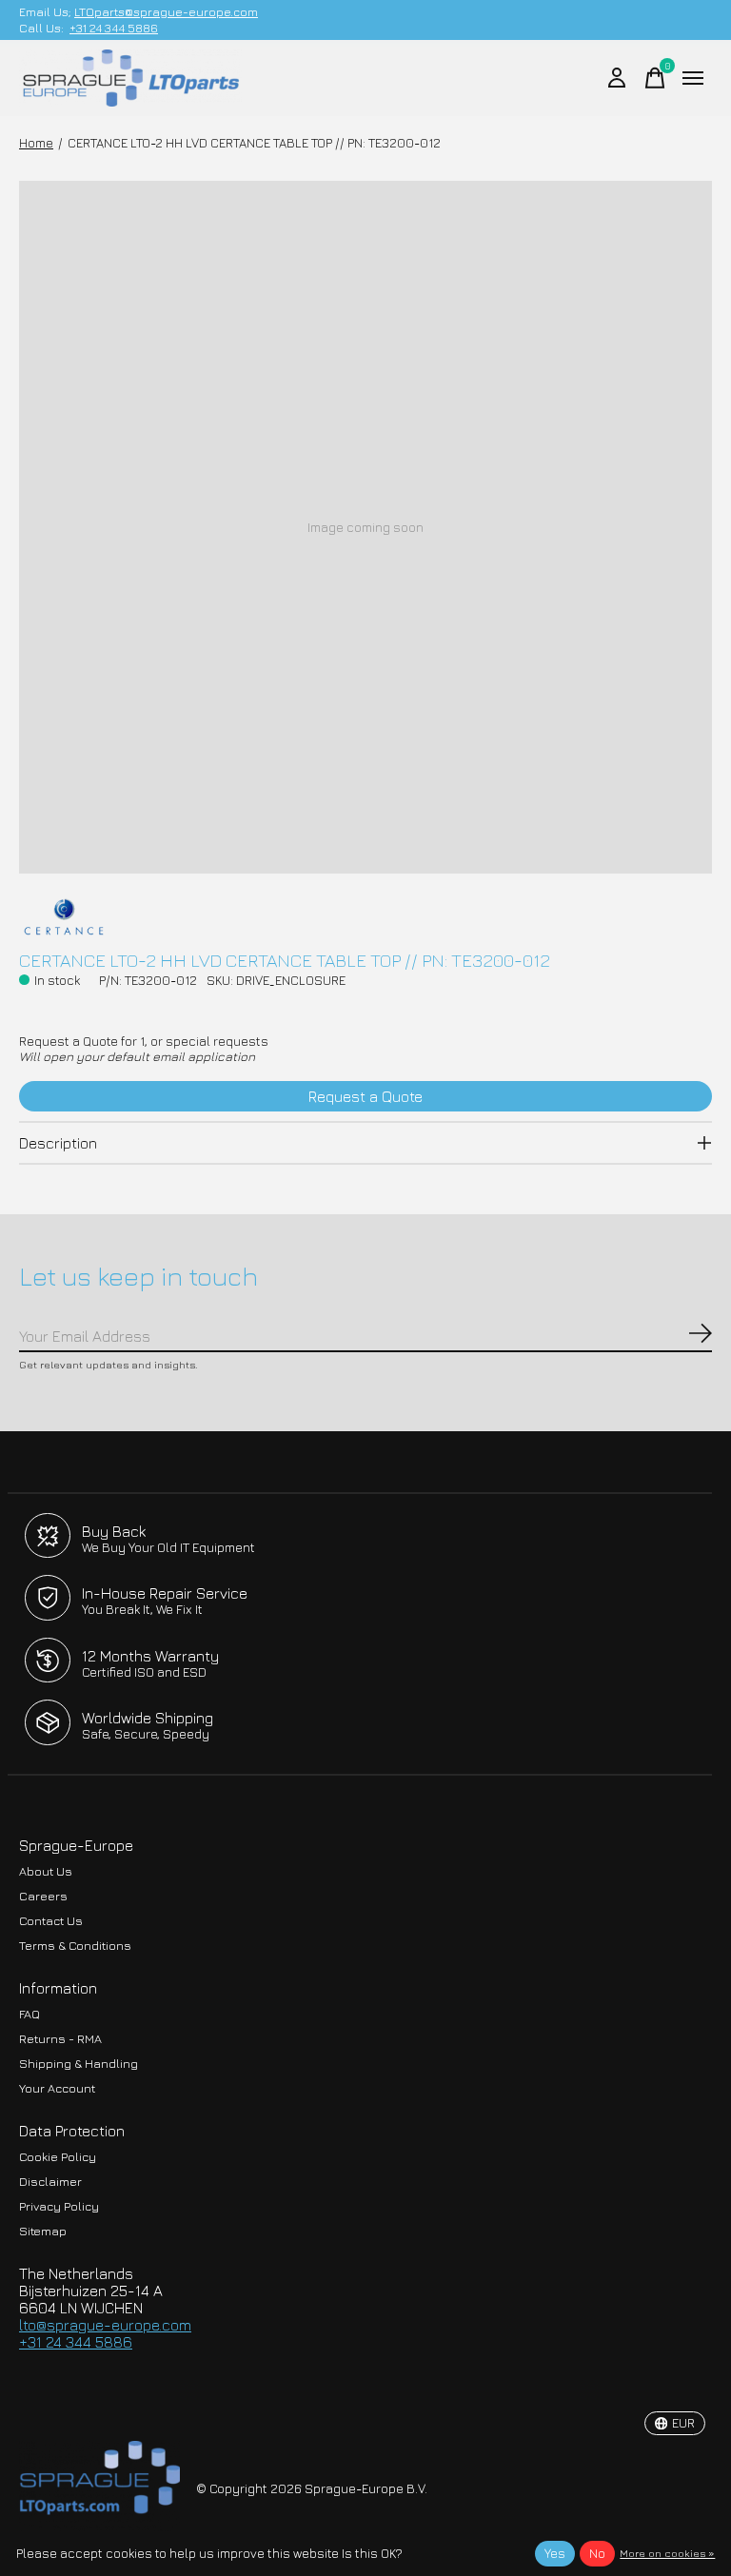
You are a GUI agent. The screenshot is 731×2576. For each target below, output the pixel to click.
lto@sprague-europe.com (105, 2325)
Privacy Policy (59, 2206)
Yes (555, 2553)
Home (36, 143)
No (597, 2553)
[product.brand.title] (365, 916)
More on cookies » (667, 2553)
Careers (43, 1896)
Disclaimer (50, 2182)
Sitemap (43, 2231)
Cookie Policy (58, 2157)
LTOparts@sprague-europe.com (166, 12)
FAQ (30, 2014)
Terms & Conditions (75, 1946)
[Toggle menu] (693, 78)
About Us (46, 1871)
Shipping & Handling (79, 2064)
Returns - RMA (60, 2039)
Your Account (57, 2088)
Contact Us (51, 1921)
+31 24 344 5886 (114, 28)
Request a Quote (365, 1096)
